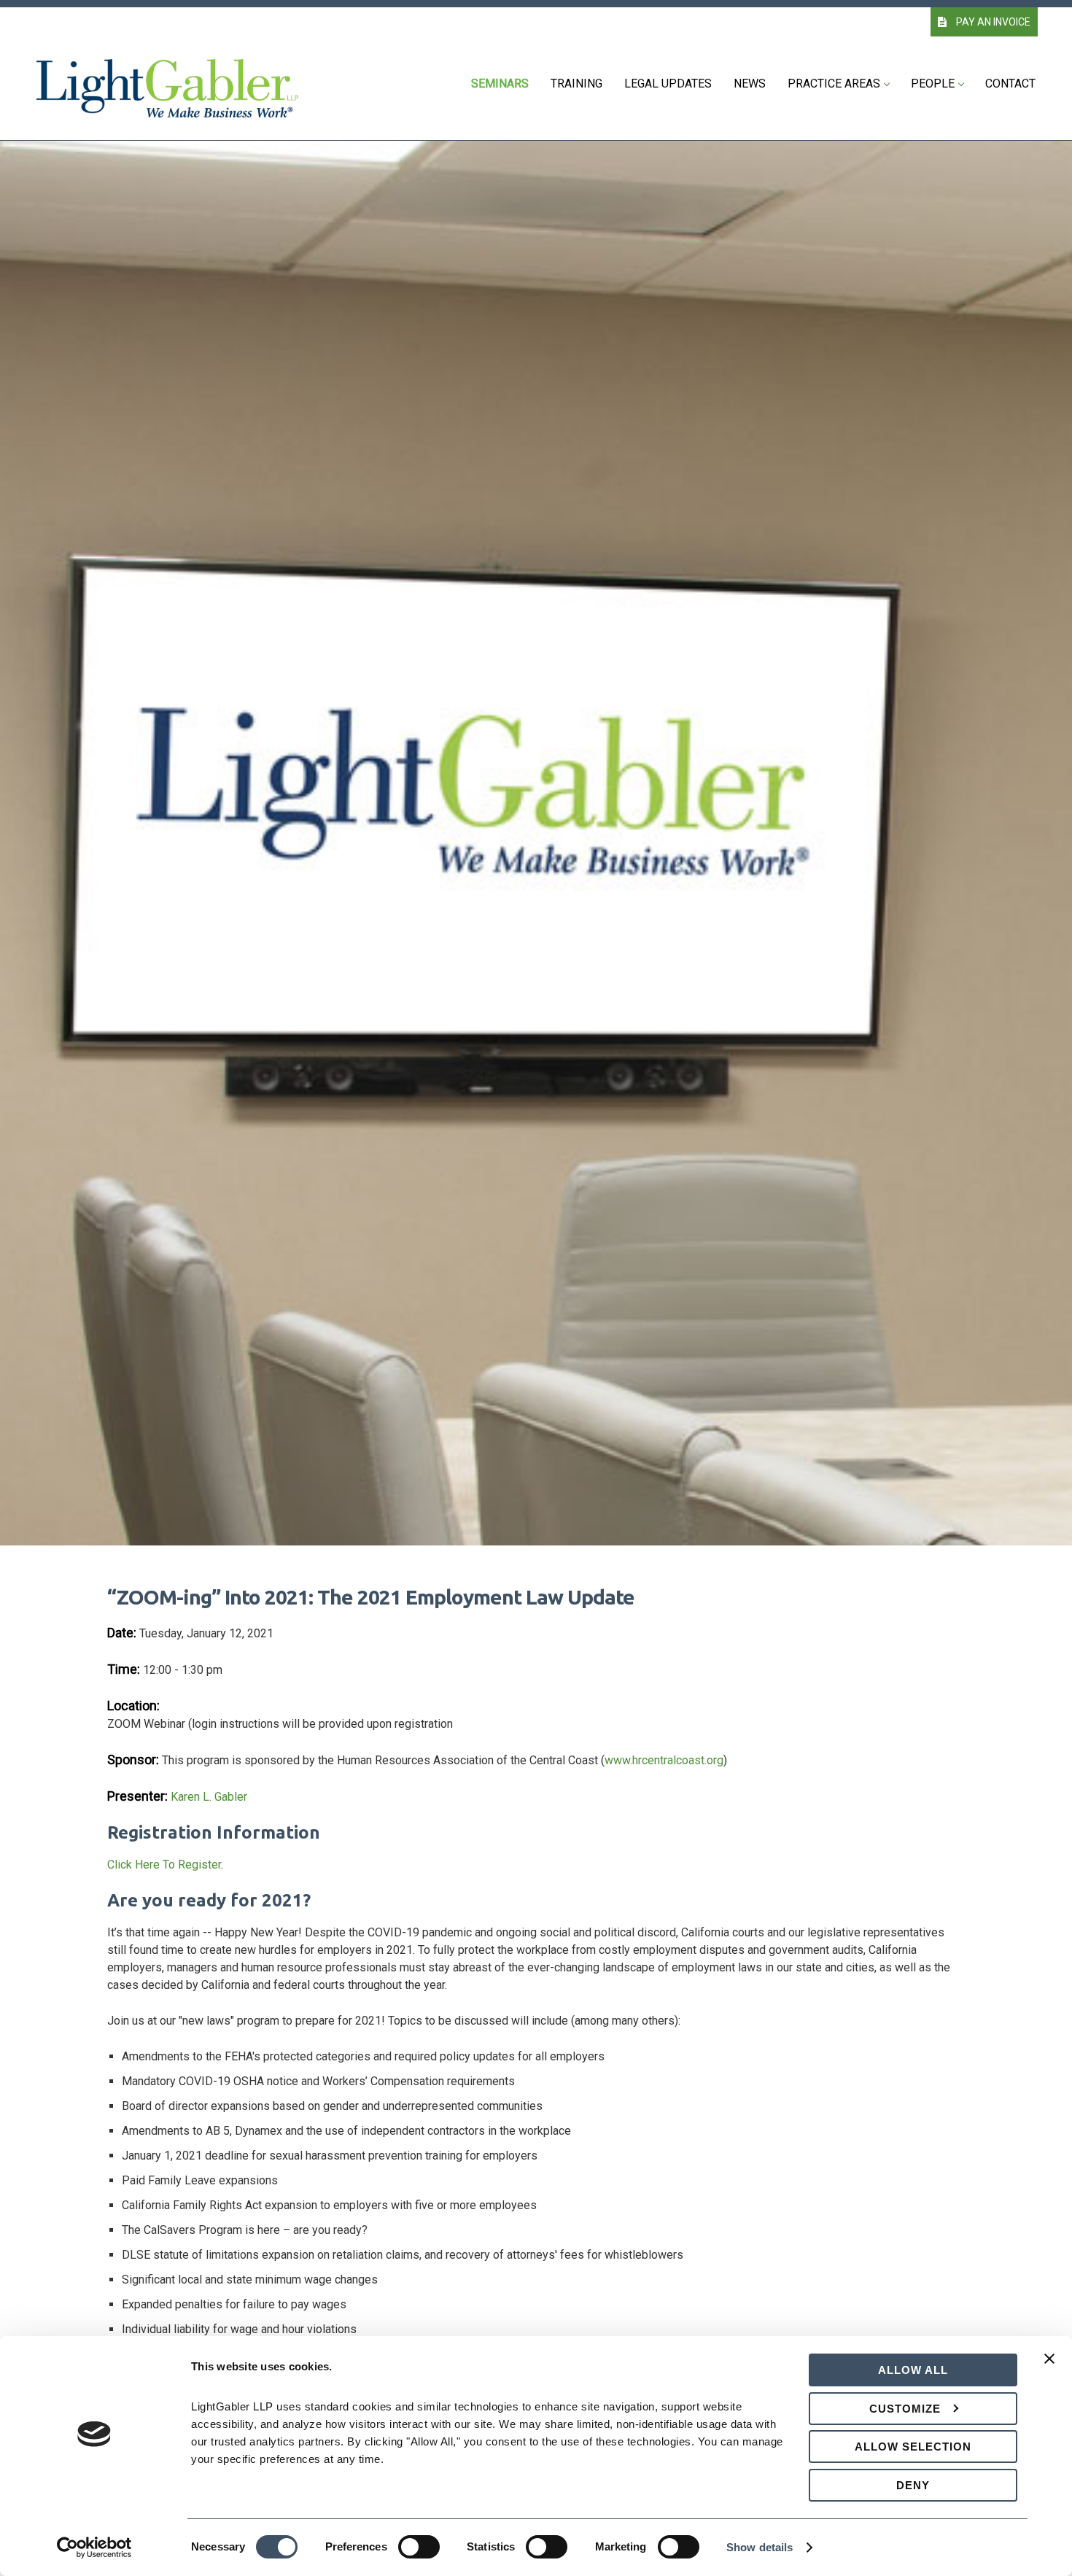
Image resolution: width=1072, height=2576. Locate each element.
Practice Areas (834, 84)
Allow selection (913, 2447)
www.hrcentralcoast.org (664, 1760)
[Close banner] (1049, 2367)
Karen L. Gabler (209, 1797)
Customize (905, 2409)
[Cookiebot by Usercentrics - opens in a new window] (94, 2548)
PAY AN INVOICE (992, 22)
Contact (1010, 84)
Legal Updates (668, 84)
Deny (913, 2485)
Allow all (913, 2370)
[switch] (419, 2547)
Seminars (500, 84)
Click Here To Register (164, 1865)
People (933, 84)
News (750, 84)
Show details (760, 2547)
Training (576, 84)
